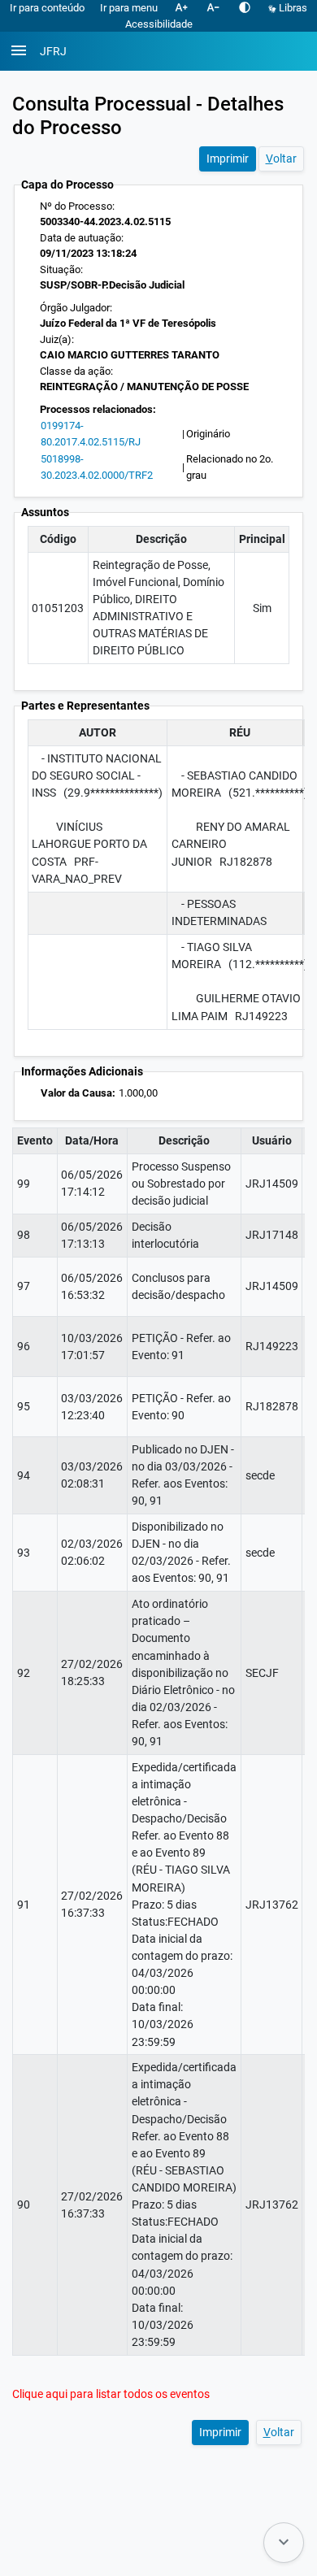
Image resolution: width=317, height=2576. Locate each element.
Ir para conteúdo (47, 8)
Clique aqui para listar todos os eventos (111, 2394)
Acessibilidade (159, 24)
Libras (292, 8)
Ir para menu (129, 8)
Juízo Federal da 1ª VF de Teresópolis (128, 323)
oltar (281, 159)
